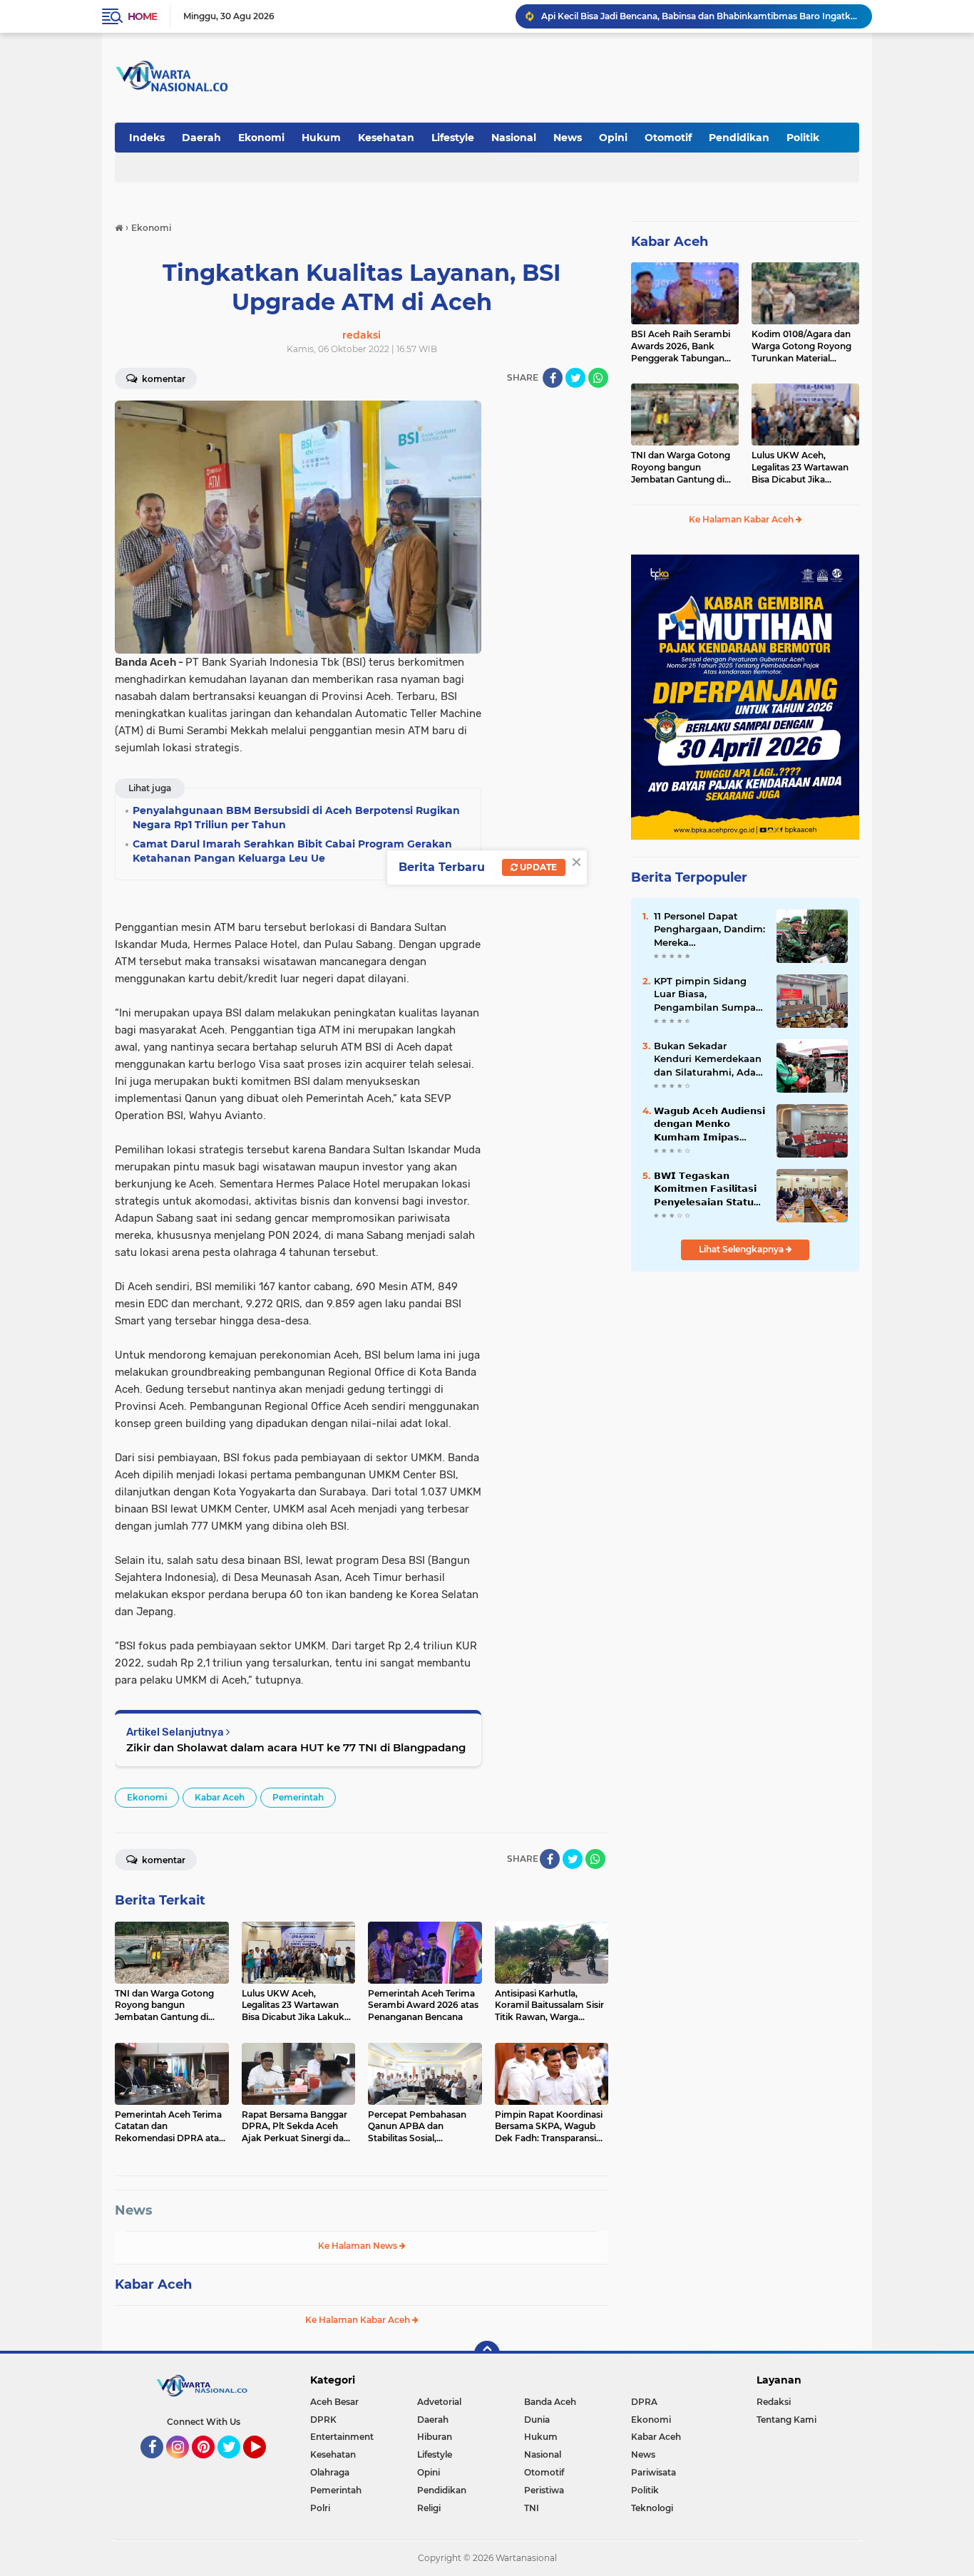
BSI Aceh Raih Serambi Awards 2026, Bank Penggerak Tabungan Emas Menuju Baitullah (681, 346)
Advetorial (439, 2402)
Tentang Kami (786, 2420)
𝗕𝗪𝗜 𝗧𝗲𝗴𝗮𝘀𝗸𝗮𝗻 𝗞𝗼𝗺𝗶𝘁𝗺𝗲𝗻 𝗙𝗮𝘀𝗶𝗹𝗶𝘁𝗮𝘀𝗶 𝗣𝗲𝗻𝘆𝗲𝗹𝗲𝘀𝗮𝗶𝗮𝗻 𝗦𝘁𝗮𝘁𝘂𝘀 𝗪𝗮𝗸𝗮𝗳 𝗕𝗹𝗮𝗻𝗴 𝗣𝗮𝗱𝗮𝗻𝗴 (708, 1189)
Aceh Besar (334, 2402)
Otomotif (668, 138)
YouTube (264, 2465)
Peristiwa (544, 2490)
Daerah (201, 138)
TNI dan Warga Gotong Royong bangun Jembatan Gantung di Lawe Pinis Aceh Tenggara (681, 468)
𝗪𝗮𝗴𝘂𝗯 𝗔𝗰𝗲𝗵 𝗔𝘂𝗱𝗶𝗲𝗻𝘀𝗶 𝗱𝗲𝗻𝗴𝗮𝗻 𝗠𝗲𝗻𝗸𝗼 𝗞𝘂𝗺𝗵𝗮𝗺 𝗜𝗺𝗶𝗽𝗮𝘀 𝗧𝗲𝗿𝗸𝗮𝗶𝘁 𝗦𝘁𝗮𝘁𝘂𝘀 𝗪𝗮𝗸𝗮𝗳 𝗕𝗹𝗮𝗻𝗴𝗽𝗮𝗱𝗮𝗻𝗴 (709, 1124)
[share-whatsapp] (598, 378)
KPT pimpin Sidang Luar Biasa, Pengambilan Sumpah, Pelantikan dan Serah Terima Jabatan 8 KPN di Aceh (709, 994)
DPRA (644, 2402)
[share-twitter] (575, 378)
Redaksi (774, 2402)
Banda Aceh (550, 2402)
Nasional (514, 138)
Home (142, 16)
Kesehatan (386, 138)
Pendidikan (739, 138)
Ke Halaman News (359, 2246)
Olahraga (330, 2472)
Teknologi (652, 2508)
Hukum (321, 138)
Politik (803, 138)
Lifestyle (453, 138)
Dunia (537, 2420)
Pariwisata (653, 2472)
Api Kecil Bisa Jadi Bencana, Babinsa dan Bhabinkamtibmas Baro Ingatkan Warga (700, 16)
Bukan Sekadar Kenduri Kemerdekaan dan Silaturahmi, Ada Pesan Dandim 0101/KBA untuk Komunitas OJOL (708, 1059)
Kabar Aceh (220, 1797)
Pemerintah (298, 1797)
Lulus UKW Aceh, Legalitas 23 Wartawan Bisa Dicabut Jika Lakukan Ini (800, 468)
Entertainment (342, 2437)
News (568, 138)
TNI (532, 2508)
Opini (613, 138)
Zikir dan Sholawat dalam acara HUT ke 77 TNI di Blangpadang (296, 1747)
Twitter (235, 2465)
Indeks (147, 138)
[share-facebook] (553, 378)
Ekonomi (261, 138)
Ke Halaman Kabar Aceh (359, 2320)
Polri (320, 2508)
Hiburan (435, 2437)
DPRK (323, 2420)
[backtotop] (487, 2354)
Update (537, 867)
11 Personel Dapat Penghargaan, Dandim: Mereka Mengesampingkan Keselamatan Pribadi (709, 929)
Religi (429, 2508)
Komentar (163, 379)
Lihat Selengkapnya (742, 1249)
